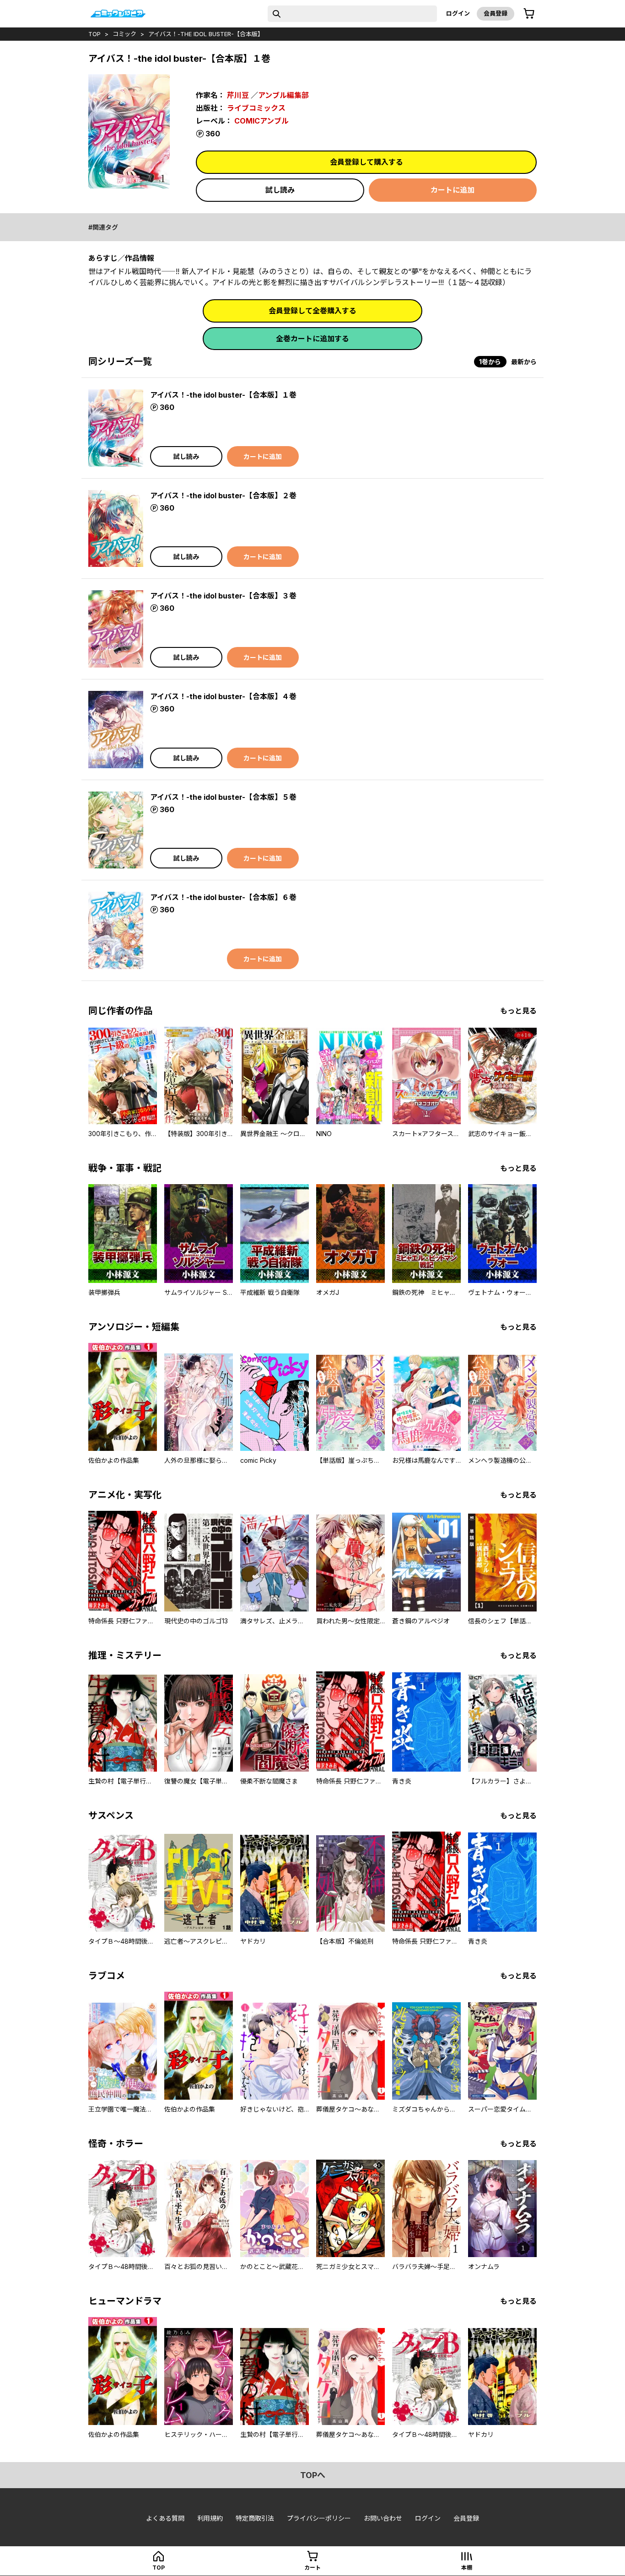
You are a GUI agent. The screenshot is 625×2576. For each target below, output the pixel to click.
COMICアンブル (261, 121)
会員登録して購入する (366, 162)
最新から (524, 362)
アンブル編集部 (283, 95)
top (94, 34)
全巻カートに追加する (312, 339)
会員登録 (496, 13)
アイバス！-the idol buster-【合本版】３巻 (223, 596)
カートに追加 (453, 190)
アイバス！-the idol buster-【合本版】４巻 (223, 696)
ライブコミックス (256, 108)
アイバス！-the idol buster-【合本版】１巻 (223, 395)
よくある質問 (165, 2518)
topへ (313, 2475)
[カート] (529, 14)
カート (312, 2568)
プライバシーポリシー (319, 2518)
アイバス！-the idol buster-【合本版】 (206, 34)
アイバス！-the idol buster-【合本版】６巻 (223, 897)
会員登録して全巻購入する (312, 311)
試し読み (280, 190)
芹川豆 (238, 95)
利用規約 (210, 2518)
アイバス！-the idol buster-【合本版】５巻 (223, 797)
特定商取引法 (255, 2518)
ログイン (458, 13)
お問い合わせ (383, 2518)
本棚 (467, 2568)
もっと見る (518, 1011)
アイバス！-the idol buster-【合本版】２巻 (223, 496)
